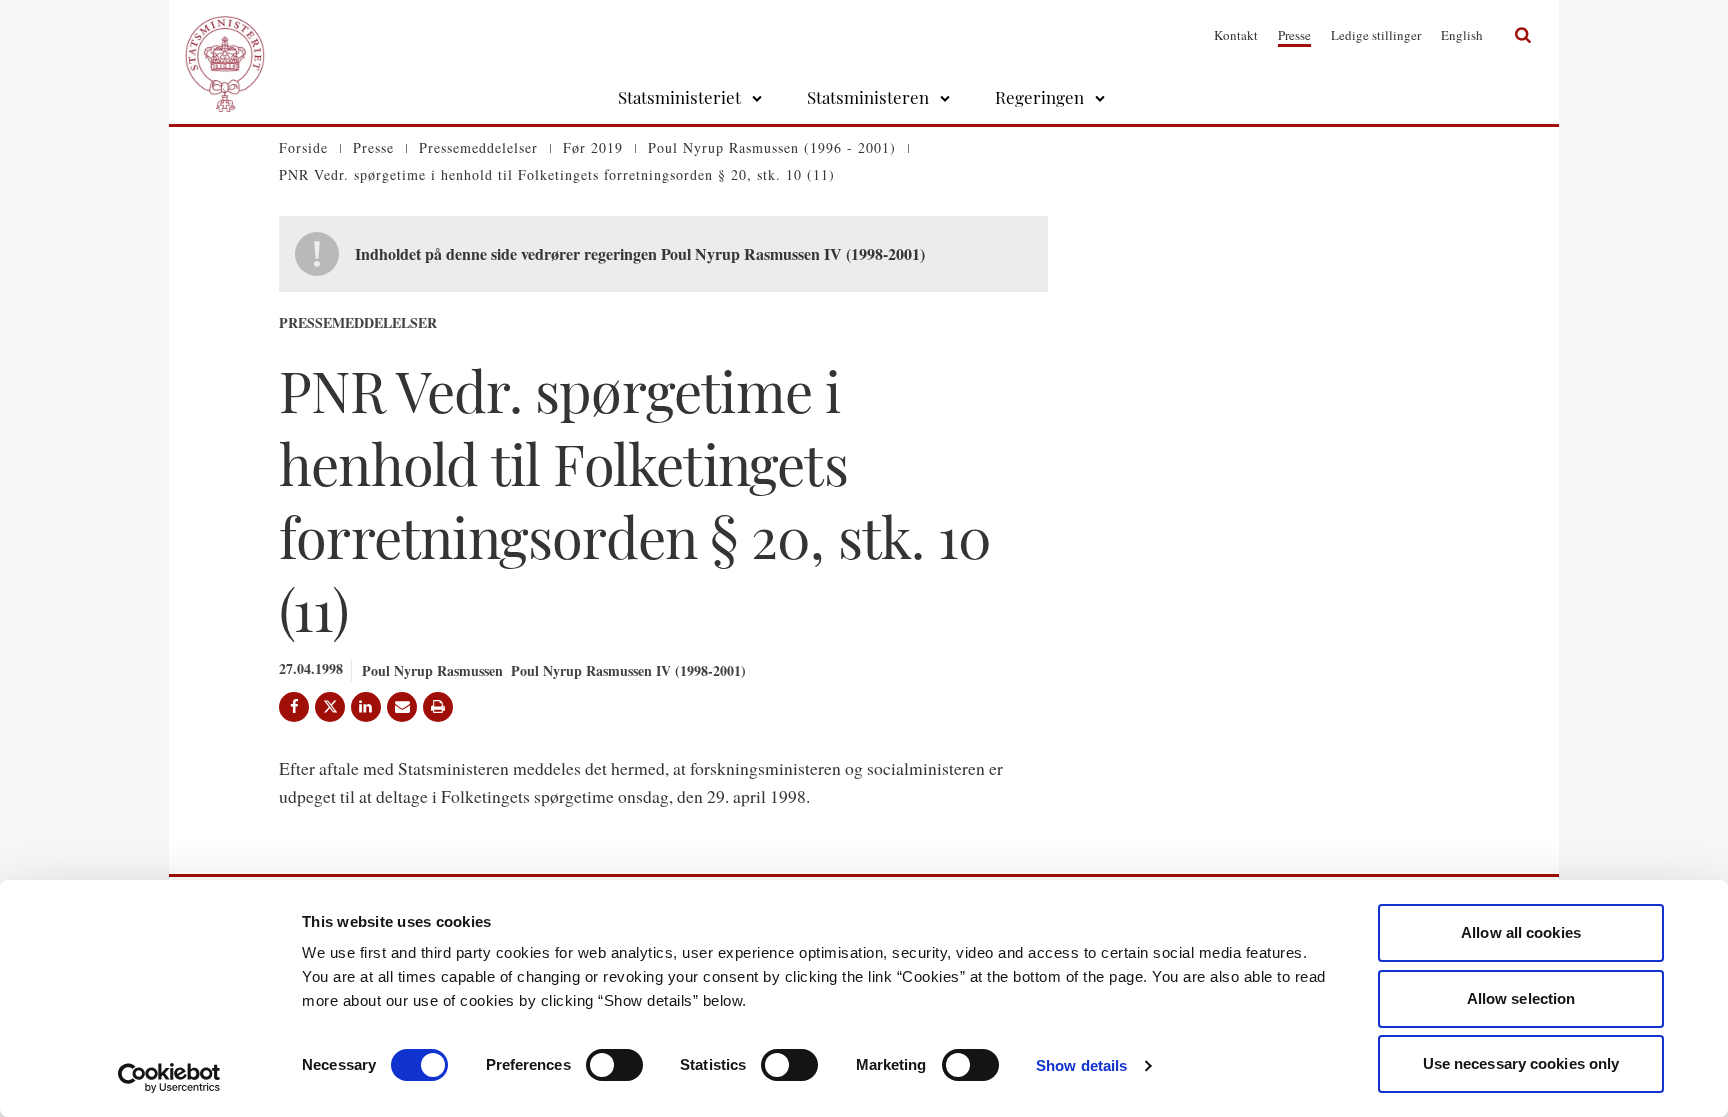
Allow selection (1521, 998)
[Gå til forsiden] (225, 35)
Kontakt (1236, 35)
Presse (1294, 35)
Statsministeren (868, 97)
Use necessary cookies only (1521, 1063)
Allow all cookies (1521, 932)
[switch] (614, 1065)
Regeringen (1039, 97)
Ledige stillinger (1376, 35)
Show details (1081, 1065)
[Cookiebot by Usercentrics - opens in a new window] (169, 1078)
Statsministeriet (679, 97)
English (1462, 35)
